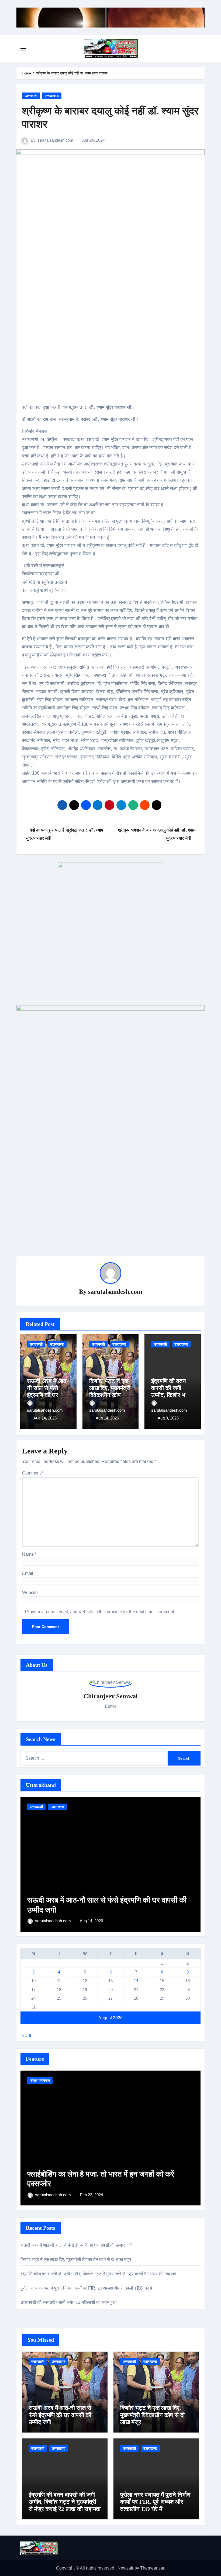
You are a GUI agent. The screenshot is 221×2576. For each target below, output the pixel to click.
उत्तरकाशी (31, 96)
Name (29, 1554)
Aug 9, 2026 (168, 1418)
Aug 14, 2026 (45, 1418)
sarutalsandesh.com (55, 140)
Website (30, 1593)
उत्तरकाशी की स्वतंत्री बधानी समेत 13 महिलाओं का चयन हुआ (69, 2302)
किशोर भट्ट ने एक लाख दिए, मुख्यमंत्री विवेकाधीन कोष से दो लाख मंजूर (110, 1392)
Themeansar (152, 2568)
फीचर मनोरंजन (40, 2081)
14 (136, 1981)
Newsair (125, 2568)
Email (29, 1573)
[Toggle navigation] (23, 49)
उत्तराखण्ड (52, 96)
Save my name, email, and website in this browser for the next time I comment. (101, 1612)
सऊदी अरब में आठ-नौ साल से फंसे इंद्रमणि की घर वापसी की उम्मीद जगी (48, 1395)
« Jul (26, 2035)
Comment (33, 1473)
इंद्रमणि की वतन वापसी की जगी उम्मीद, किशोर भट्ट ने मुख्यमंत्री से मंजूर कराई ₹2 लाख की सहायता (98, 2274)
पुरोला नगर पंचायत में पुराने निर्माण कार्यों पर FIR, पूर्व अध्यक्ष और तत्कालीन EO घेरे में (86, 2288)
